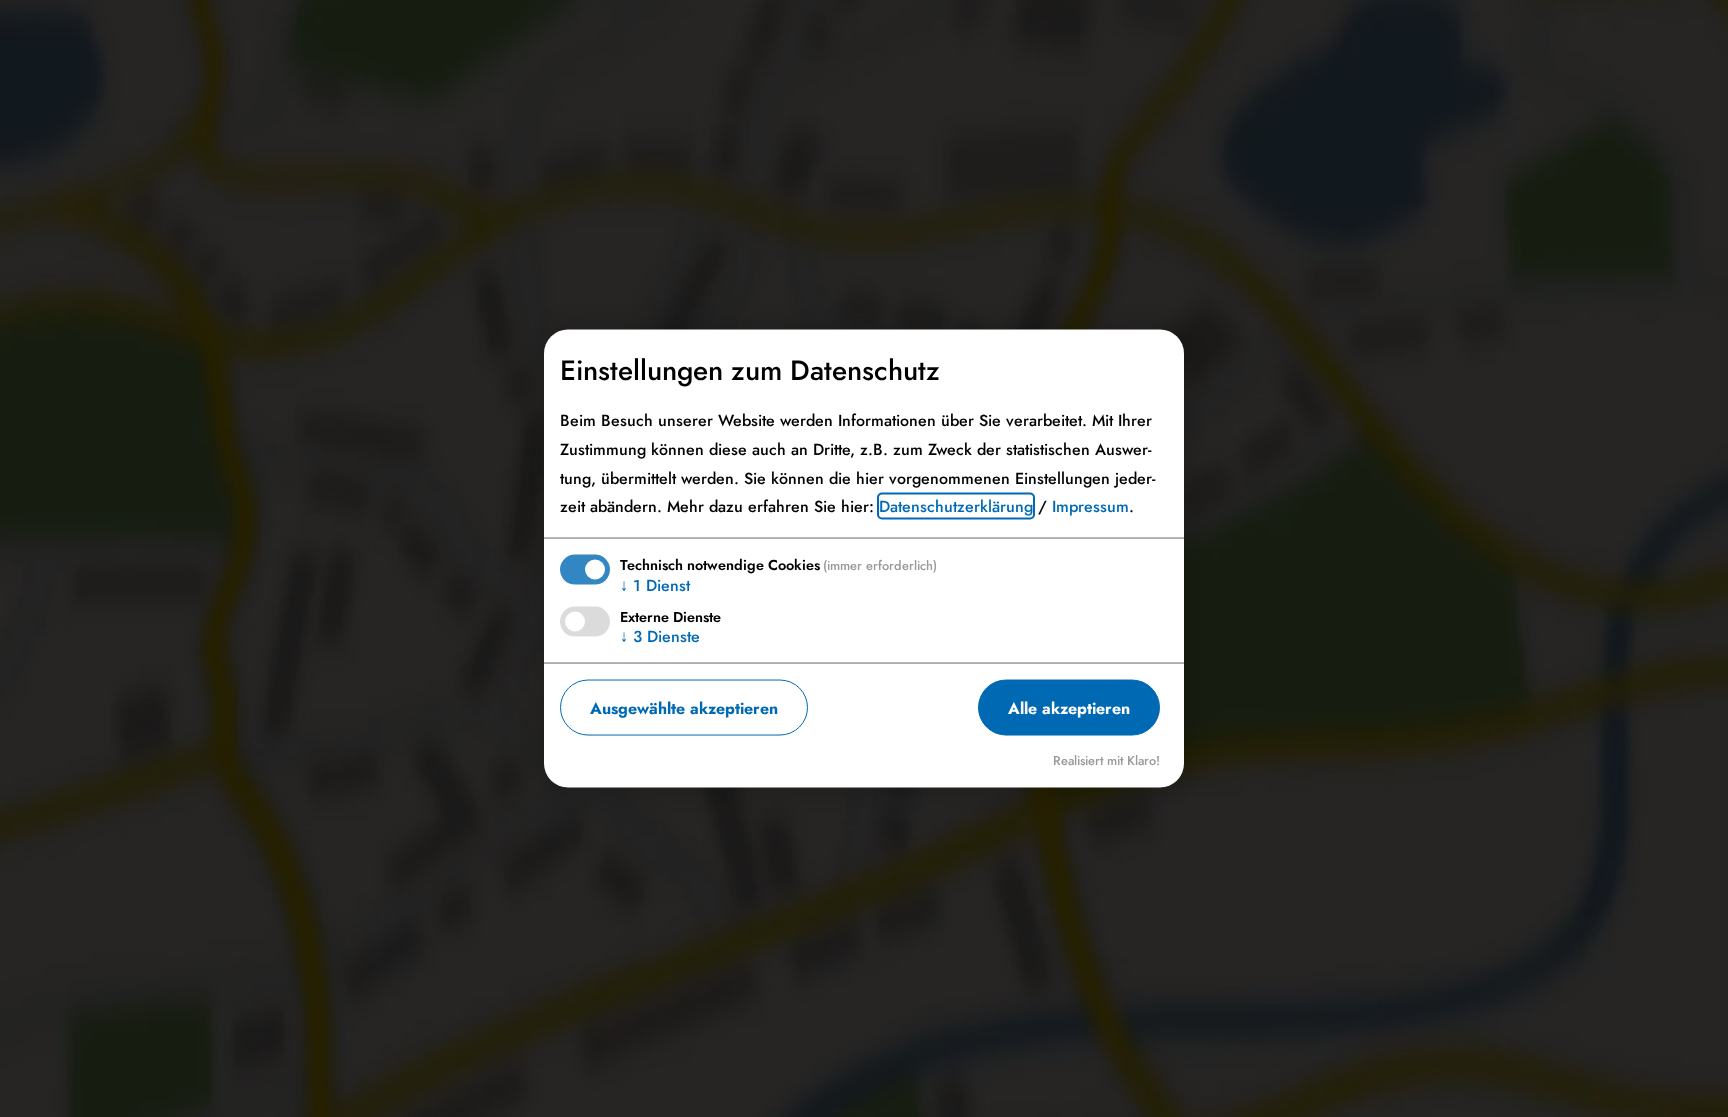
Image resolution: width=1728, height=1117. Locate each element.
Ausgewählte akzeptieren (684, 707)
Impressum (1090, 506)
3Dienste (660, 636)
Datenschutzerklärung (956, 506)
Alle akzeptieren (1069, 707)
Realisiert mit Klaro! (1106, 760)
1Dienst (655, 585)
